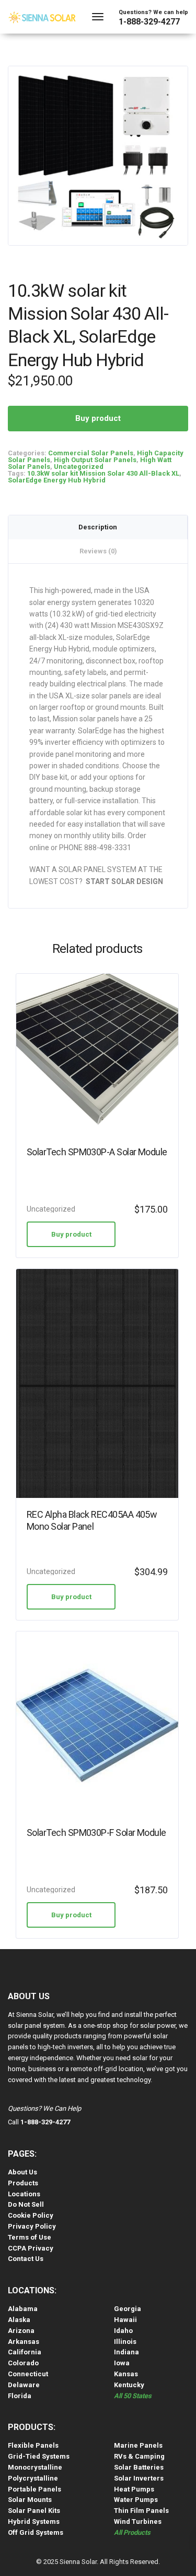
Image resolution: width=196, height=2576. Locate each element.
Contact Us (26, 2259)
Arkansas (24, 2342)
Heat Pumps (134, 2489)
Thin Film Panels (141, 2511)
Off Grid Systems (36, 2532)
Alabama (23, 2309)
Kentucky (129, 2385)
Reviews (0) (98, 551)
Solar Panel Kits (34, 2511)
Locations (24, 2194)
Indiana (126, 2352)
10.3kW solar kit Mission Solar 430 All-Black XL (103, 473)
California (25, 2352)
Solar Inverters (139, 2478)
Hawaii (125, 2320)
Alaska (19, 2320)
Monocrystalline (35, 2467)
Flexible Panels (33, 2445)
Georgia (128, 2309)
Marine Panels (138, 2445)
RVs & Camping (139, 2456)
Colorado (23, 2363)
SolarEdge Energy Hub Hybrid (57, 480)
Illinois (125, 2342)
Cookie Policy (31, 2215)
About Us (22, 2172)
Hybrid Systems (34, 2521)
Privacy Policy (32, 2226)
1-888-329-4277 (149, 22)
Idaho (123, 2331)
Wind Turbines (138, 2521)
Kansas (126, 2374)
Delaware (24, 2385)
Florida (20, 2396)
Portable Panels (34, 2489)
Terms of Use (30, 2237)
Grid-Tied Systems (39, 2456)
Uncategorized (79, 467)
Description (98, 527)
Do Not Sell (26, 2204)
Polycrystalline (33, 2478)
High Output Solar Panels (95, 460)
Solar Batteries (139, 2467)
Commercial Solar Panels (91, 453)
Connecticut (28, 2374)
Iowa (122, 2363)
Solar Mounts (30, 2500)
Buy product (98, 418)
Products (23, 2183)
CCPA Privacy (31, 2248)
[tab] (98, 527)
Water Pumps (136, 2500)
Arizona (21, 2331)
